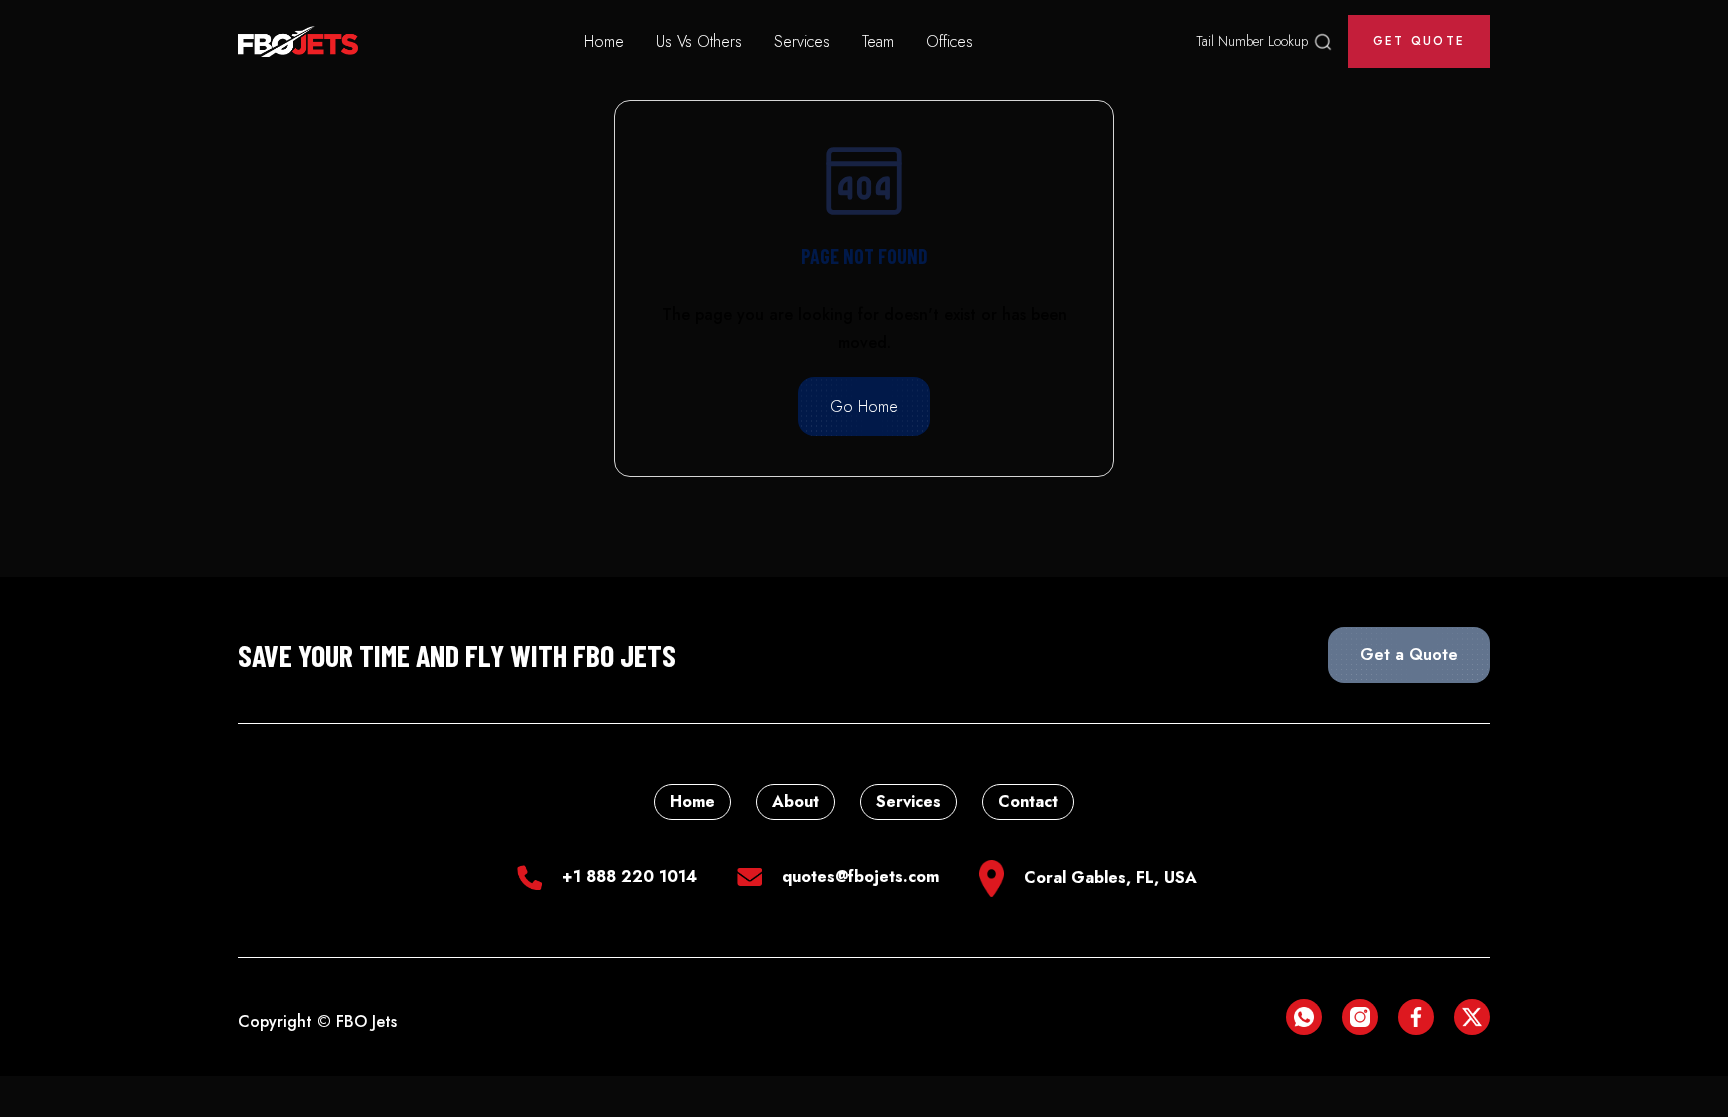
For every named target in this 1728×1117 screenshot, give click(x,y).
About (795, 801)
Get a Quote (1409, 654)
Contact (1028, 801)
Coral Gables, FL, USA (1110, 877)
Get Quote (1419, 41)
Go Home (864, 406)
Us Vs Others (699, 41)
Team (878, 41)
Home (604, 41)
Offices (949, 41)
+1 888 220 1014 (629, 876)
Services (802, 41)
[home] (298, 41)
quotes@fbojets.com (860, 876)
